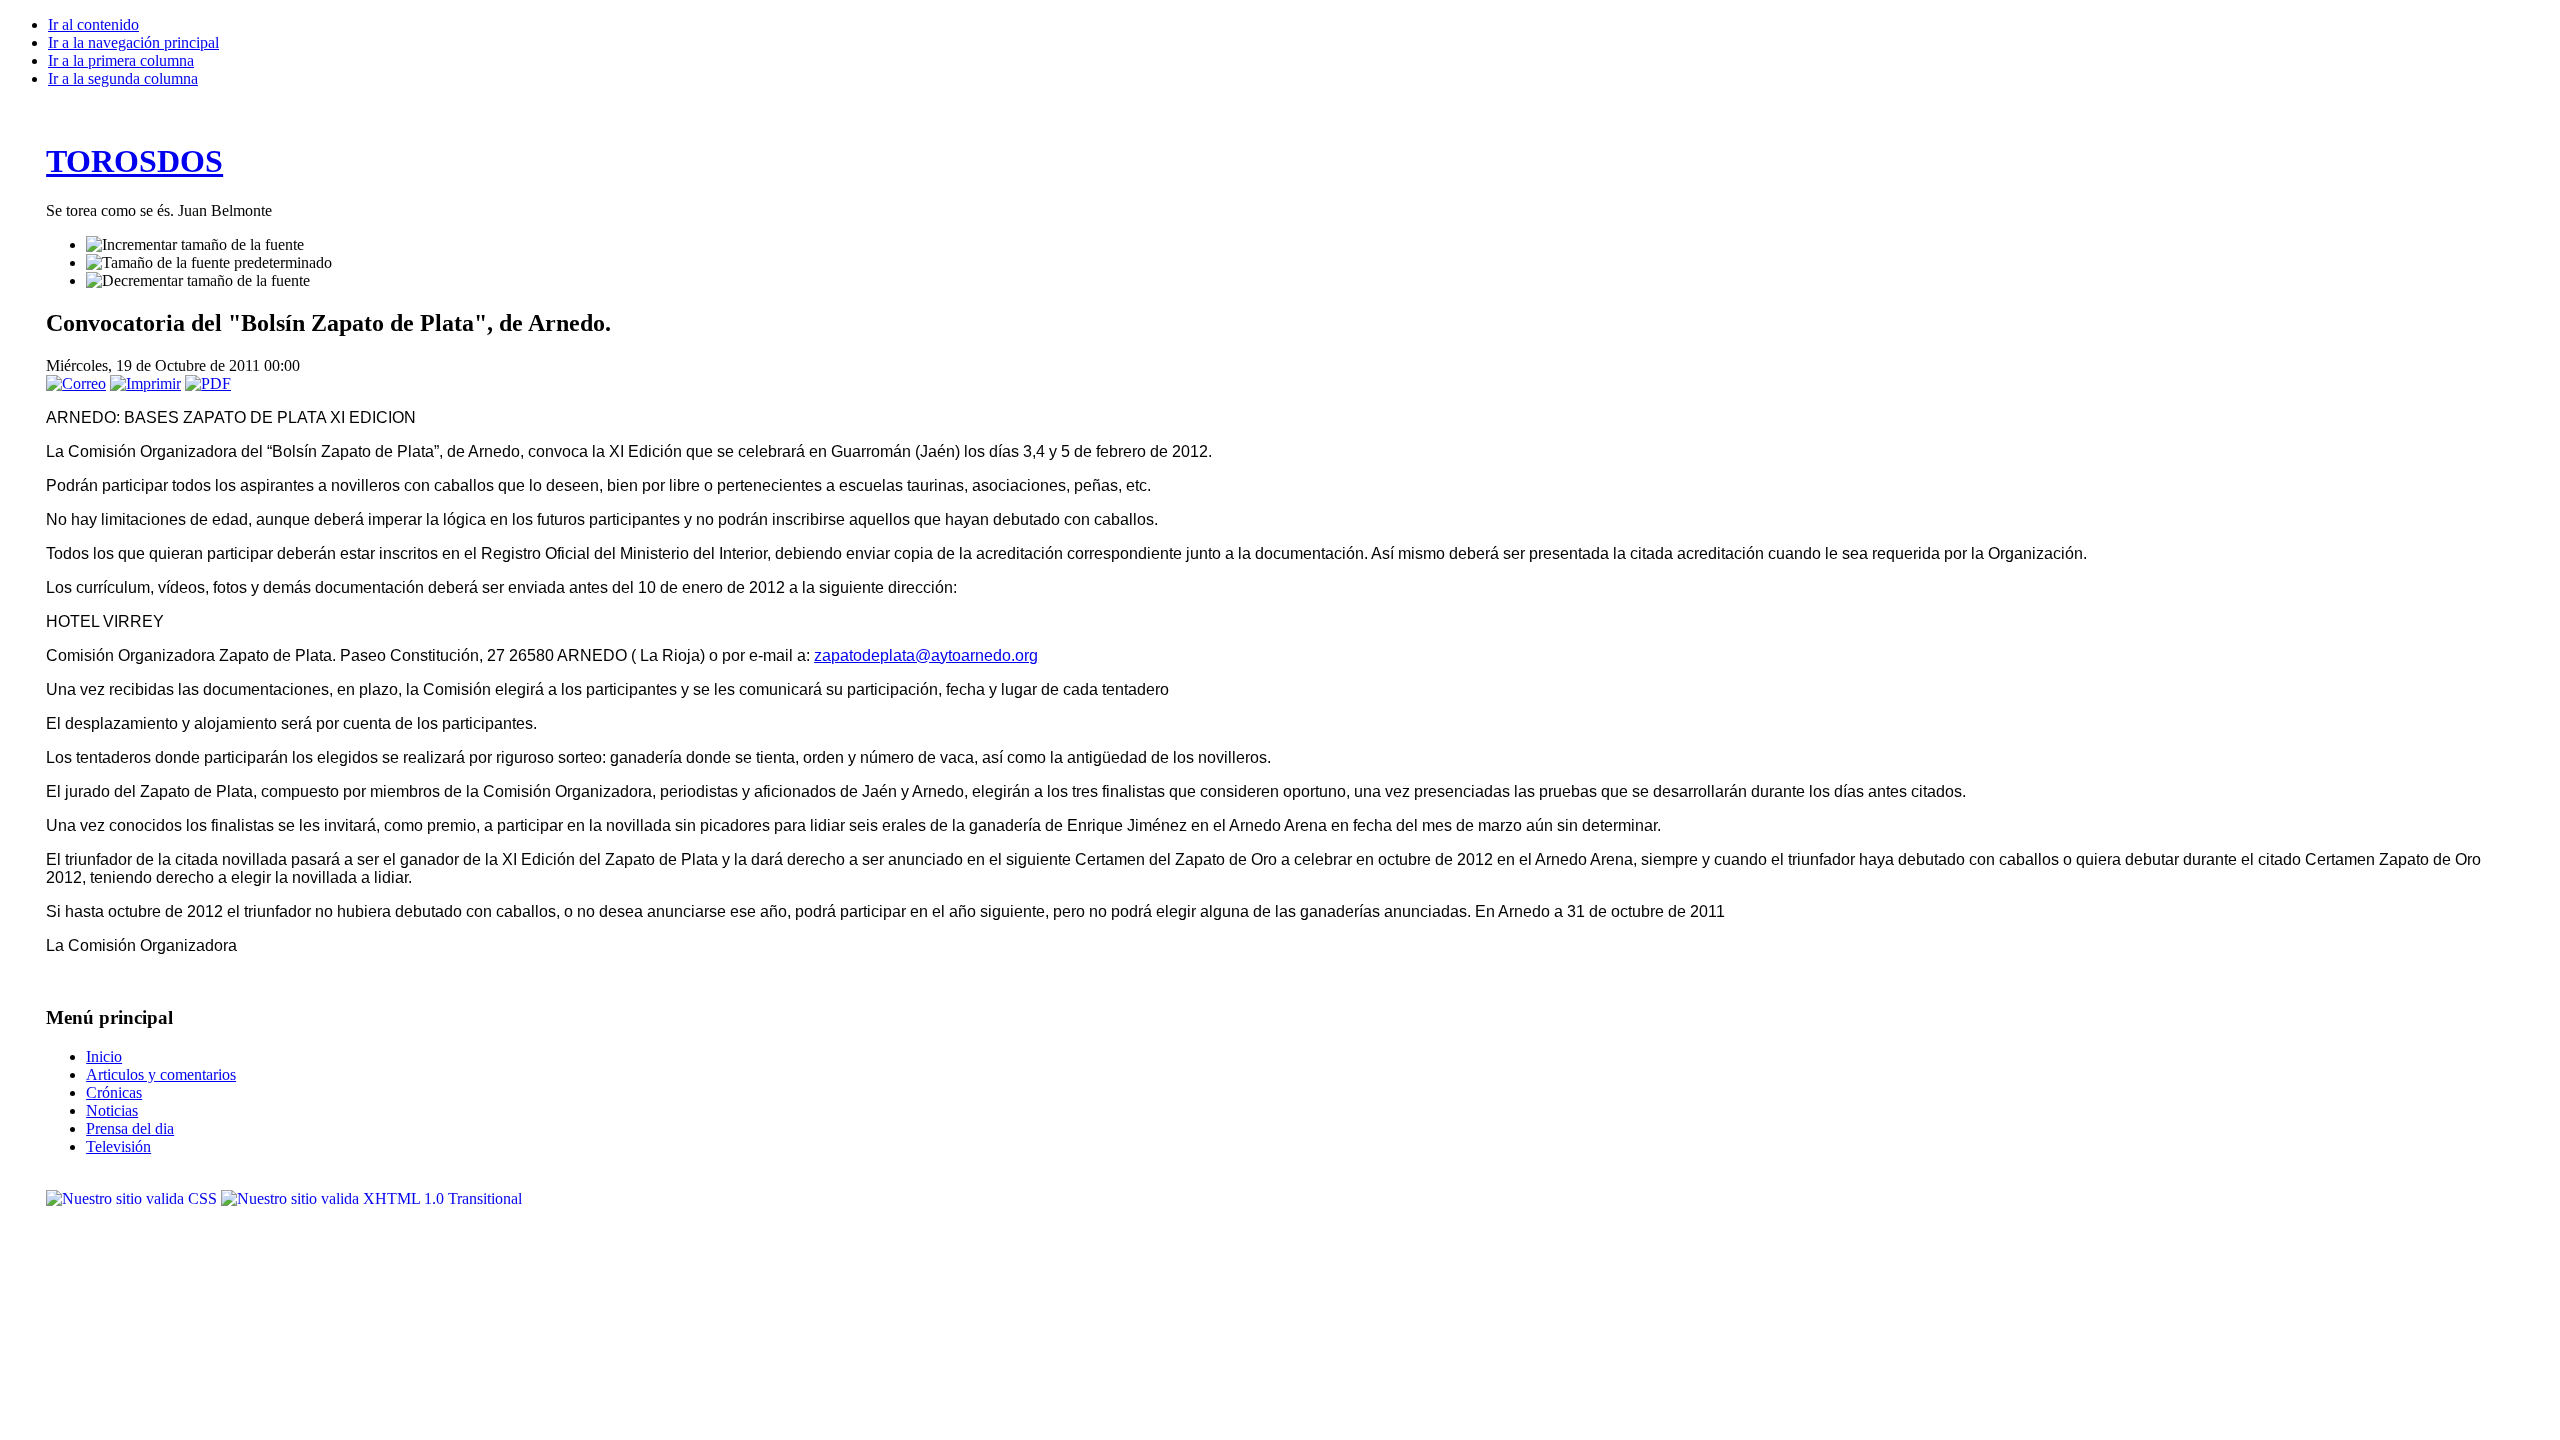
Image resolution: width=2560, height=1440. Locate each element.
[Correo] (76, 383)
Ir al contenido (93, 24)
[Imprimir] (145, 383)
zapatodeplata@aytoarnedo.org (926, 655)
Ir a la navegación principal (133, 42)
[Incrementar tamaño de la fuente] (195, 245)
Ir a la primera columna (121, 60)
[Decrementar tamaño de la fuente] (198, 281)
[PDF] (208, 383)
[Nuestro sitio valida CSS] (133, 1198)
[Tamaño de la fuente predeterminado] (209, 263)
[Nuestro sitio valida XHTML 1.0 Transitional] (371, 1198)
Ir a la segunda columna (123, 78)
